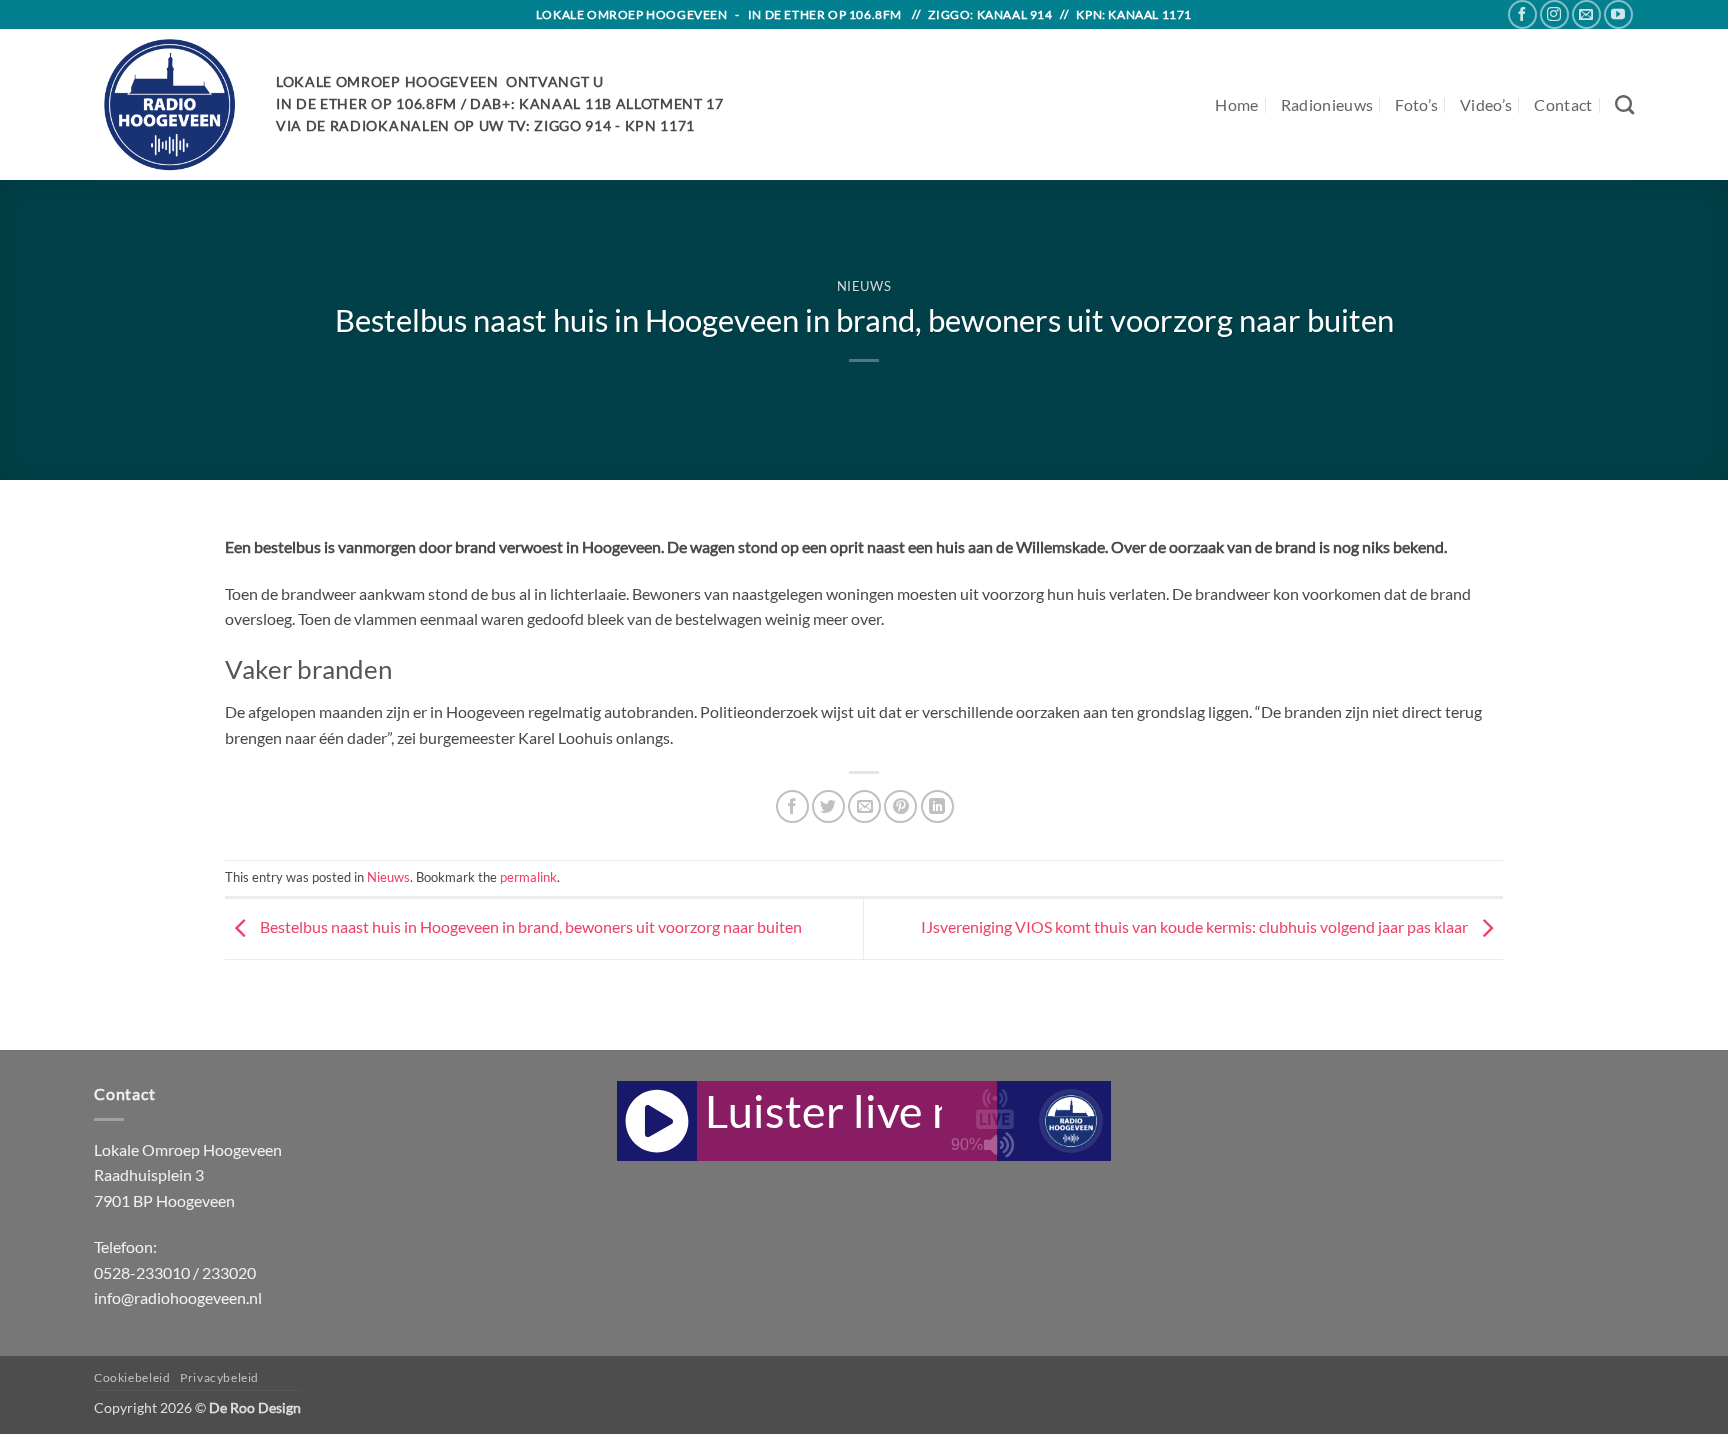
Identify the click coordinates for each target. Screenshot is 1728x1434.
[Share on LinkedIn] (937, 806)
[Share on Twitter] (828, 806)
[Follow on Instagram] (1554, 14)
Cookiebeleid (132, 1377)
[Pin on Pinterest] (900, 806)
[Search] (1624, 104)
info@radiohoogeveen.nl (178, 1297)
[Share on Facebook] (792, 806)
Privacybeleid (219, 1377)
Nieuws (864, 286)
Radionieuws (1327, 104)
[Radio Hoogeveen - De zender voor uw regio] (170, 104)
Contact (1563, 104)
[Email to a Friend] (864, 806)
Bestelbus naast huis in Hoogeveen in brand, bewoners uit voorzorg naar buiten (529, 926)
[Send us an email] (1586, 14)
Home (1236, 104)
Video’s (1486, 104)
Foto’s (1416, 104)
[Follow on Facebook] (1522, 14)
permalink (528, 877)
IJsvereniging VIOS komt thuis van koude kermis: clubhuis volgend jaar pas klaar (1196, 926)
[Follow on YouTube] (1618, 14)
